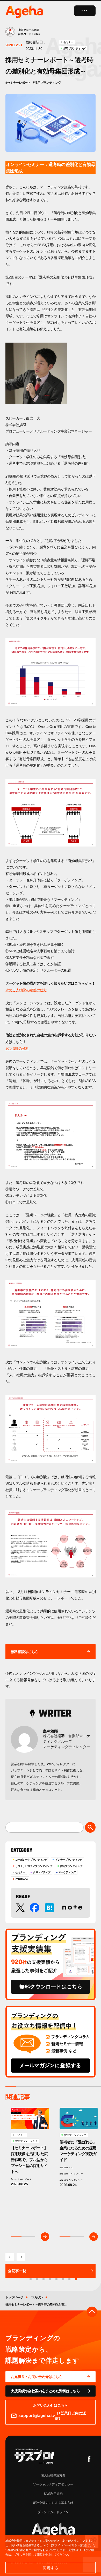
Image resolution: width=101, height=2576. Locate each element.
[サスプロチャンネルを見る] (34, 2456)
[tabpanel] (30, 2172)
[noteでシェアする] (72, 1908)
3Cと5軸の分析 (17, 1048)
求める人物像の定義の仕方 (26, 990)
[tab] (76, 2279)
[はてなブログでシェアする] (50, 1908)
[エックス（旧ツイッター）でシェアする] (20, 1908)
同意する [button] (51, 2568)
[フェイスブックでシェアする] (35, 1908)
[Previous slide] (10, 2257)
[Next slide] (21, 2257)
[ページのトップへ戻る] (92, 2312)
